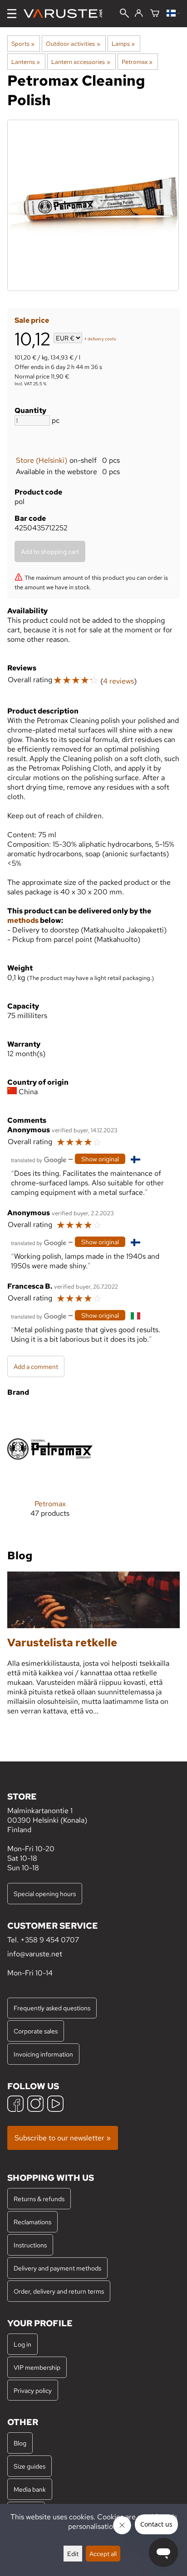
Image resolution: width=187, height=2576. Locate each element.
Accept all (103, 2554)
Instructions (30, 2245)
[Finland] (173, 14)
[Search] (124, 14)
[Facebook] (15, 2105)
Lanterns (26, 62)
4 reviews (118, 681)
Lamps (123, 44)
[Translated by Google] (39, 1159)
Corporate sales (36, 2031)
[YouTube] (55, 2105)
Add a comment (36, 1366)
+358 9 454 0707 (50, 1940)
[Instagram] (35, 2105)
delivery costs (102, 339)
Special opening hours (45, 1894)
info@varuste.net (35, 1954)
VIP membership (37, 2367)
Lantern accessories (81, 62)
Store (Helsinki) (42, 460)
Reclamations (32, 2222)
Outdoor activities (73, 44)
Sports (23, 44)
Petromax (137, 62)
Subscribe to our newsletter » (63, 2138)
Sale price (32, 320)
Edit (73, 2554)
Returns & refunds (39, 2199)
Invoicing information (43, 2054)
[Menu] (12, 14)
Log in (22, 2344)
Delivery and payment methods (57, 2268)
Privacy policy (33, 2390)
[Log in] (139, 14)
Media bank (30, 2489)
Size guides (30, 2466)
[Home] (66, 14)
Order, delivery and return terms (59, 2291)
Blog (20, 2443)
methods (23, 920)
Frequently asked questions (52, 2008)
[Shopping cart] (155, 14)
